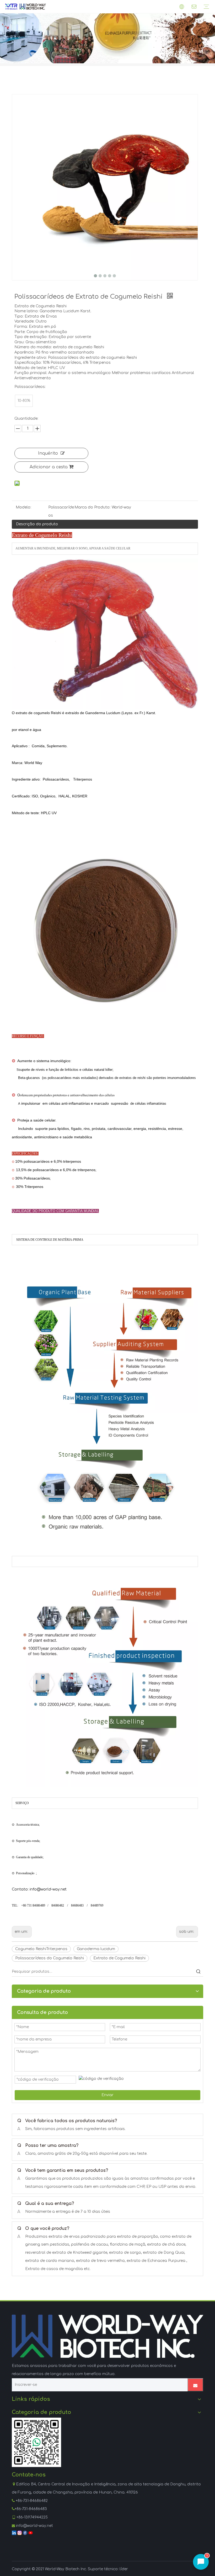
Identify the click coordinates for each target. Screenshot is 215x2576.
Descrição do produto (37, 524)
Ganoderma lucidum (96, 1949)
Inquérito (48, 453)
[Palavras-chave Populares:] (198, 1972)
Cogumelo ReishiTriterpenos (41, 1949)
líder (124, 2569)
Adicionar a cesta (49, 467)
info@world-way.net (34, 2526)
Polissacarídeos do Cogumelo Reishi (50, 1958)
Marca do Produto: (92, 507)
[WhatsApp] (36, 2442)
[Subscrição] (195, 2385)
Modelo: (23, 507)
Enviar (107, 2095)
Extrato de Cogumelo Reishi (119, 1958)
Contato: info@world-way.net (39, 1889)
